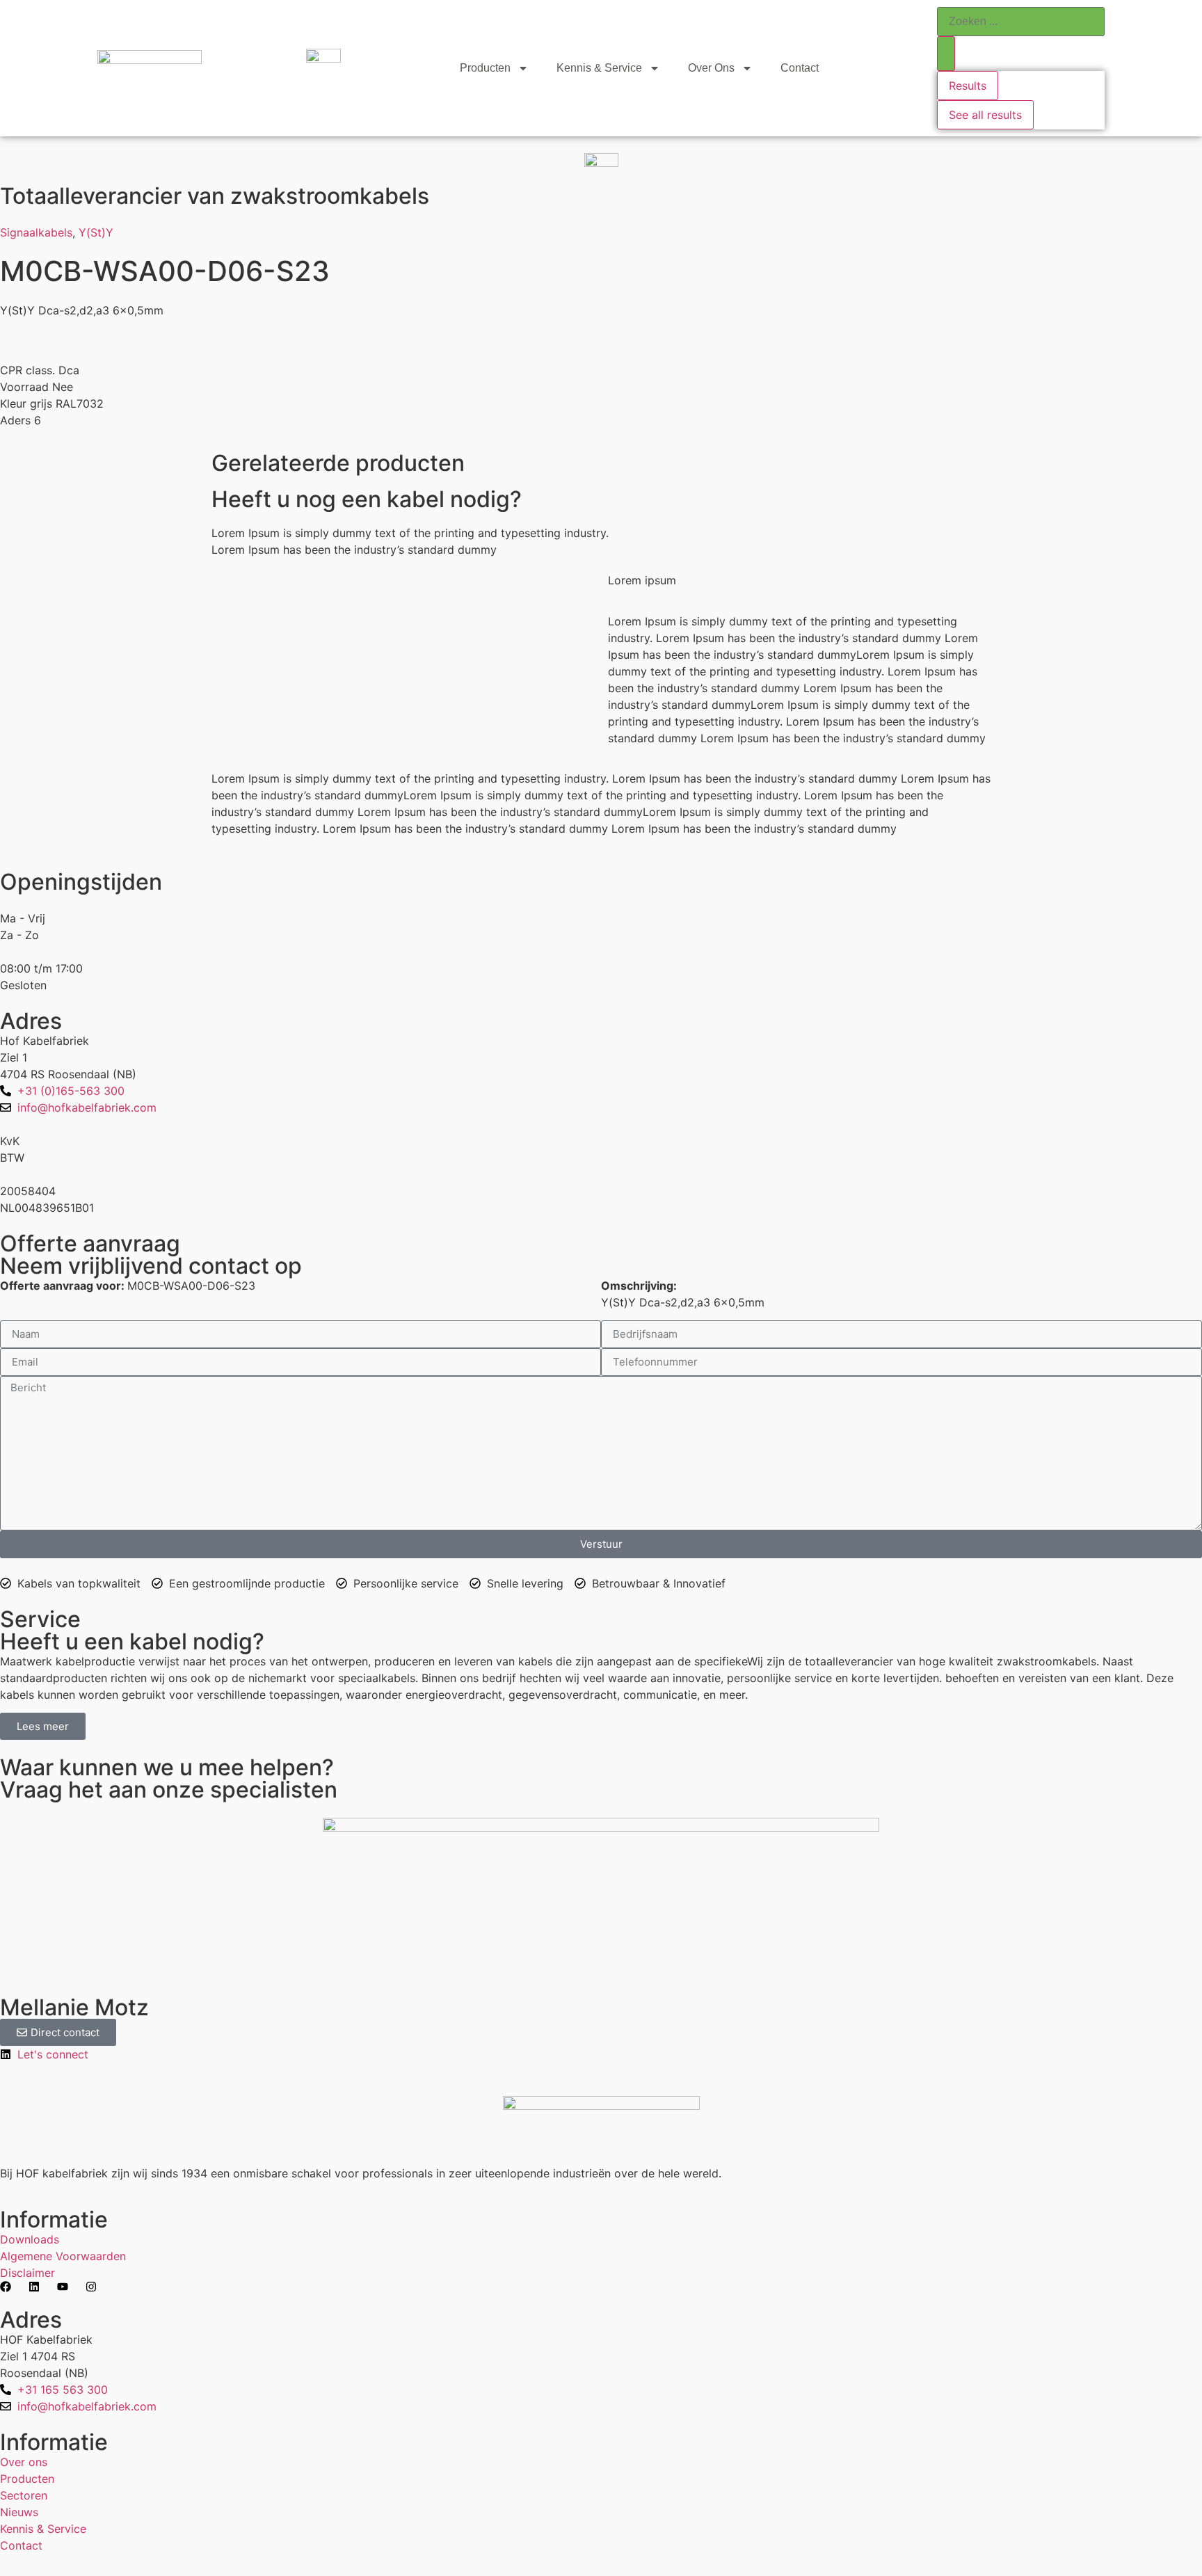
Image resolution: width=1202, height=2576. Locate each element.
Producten (485, 68)
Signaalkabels (36, 232)
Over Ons (711, 68)
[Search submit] (946, 54)
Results (968, 86)
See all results (985, 115)
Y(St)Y (96, 232)
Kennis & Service (599, 68)
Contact (800, 68)
